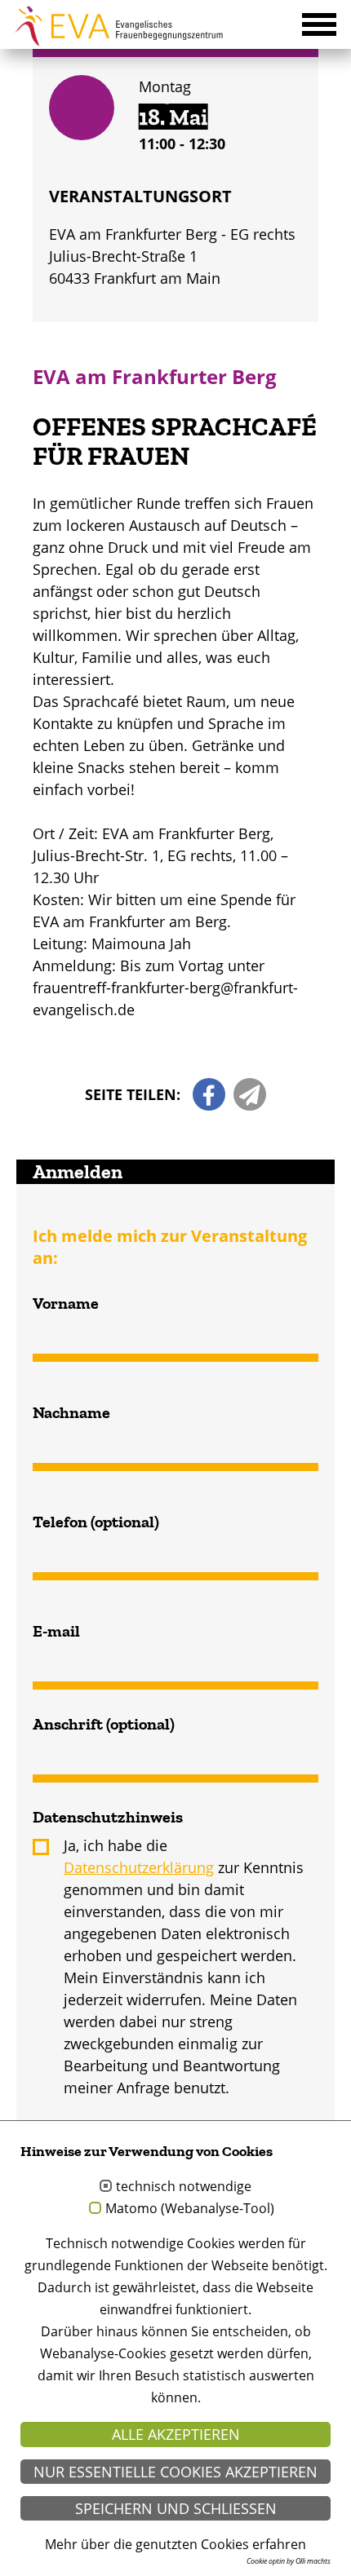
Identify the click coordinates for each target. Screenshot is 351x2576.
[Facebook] (209, 1094)
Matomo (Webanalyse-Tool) (190, 2209)
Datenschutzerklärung (139, 1867)
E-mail (56, 1631)
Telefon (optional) (96, 1522)
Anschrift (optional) (104, 1724)
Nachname (71, 1412)
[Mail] (250, 1094)
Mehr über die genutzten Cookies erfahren (175, 2544)
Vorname (66, 1303)
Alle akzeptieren (176, 2434)
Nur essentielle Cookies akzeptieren (175, 2472)
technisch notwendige (184, 2187)
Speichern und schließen (176, 2508)
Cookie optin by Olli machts (289, 2561)
